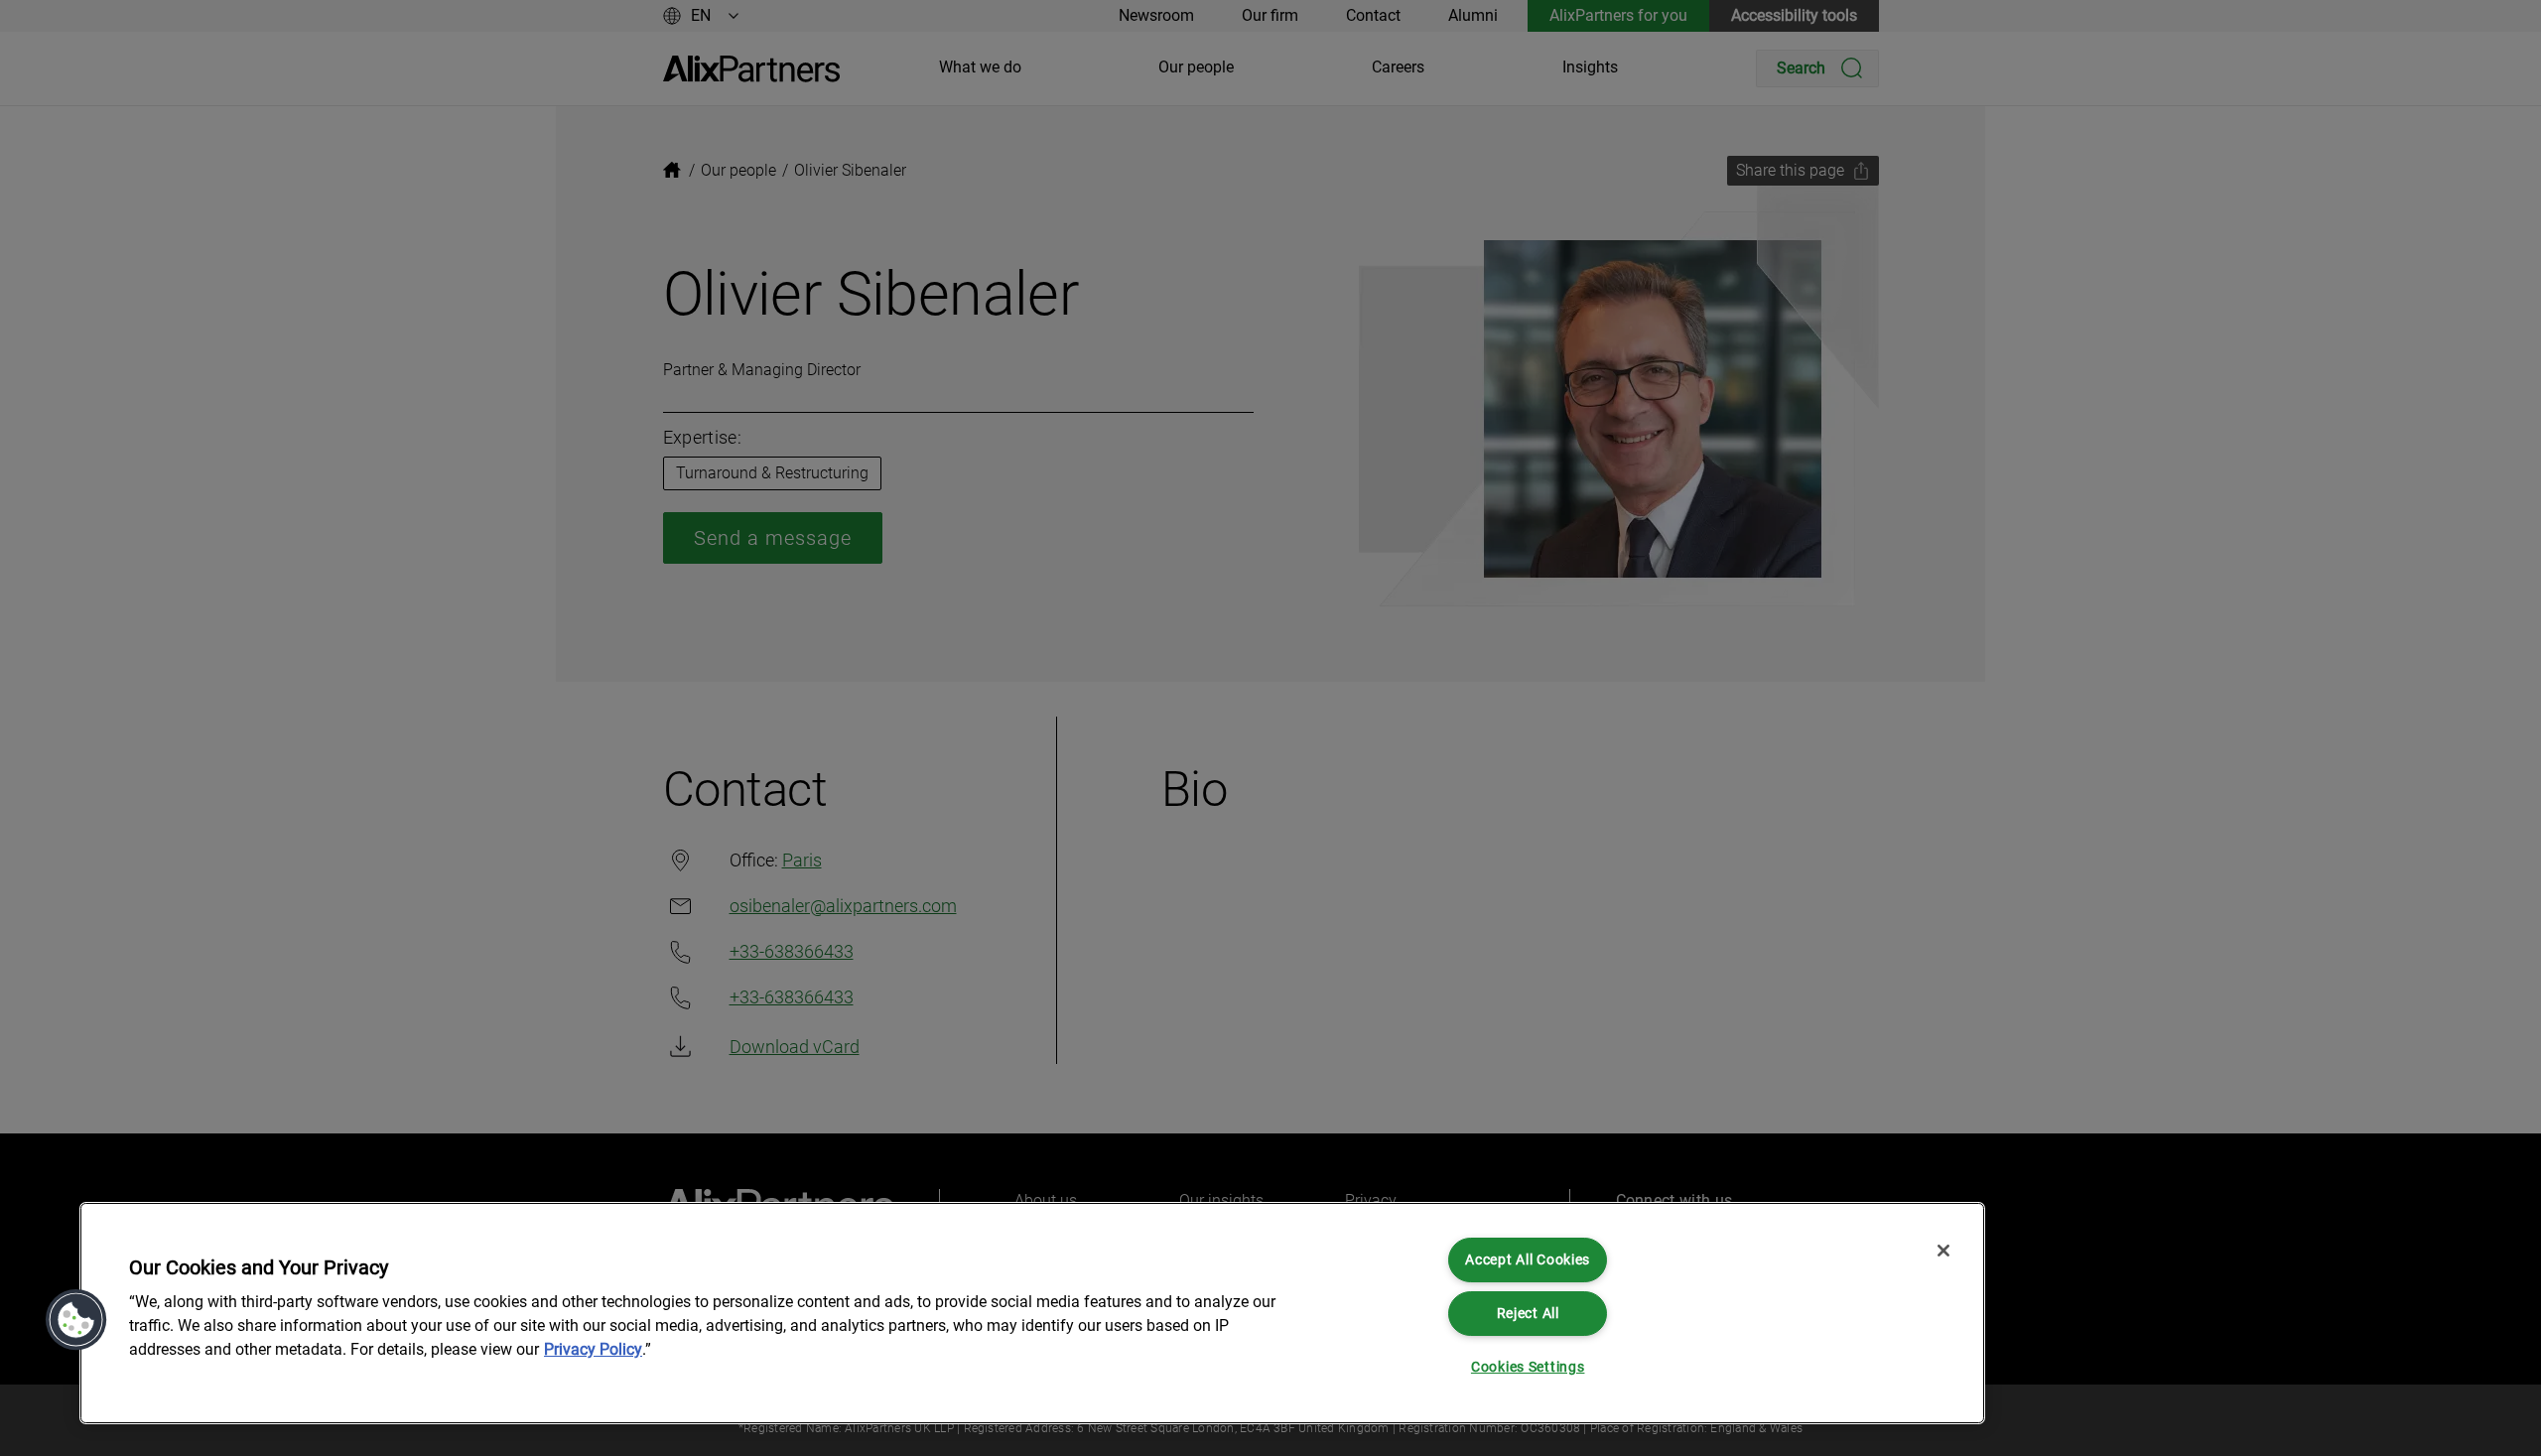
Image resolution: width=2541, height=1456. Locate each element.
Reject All (1528, 1314)
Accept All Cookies (1528, 1260)
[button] (76, 1320)
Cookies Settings (1528, 1367)
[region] (1032, 1313)
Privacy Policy (593, 1349)
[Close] (1943, 1251)
